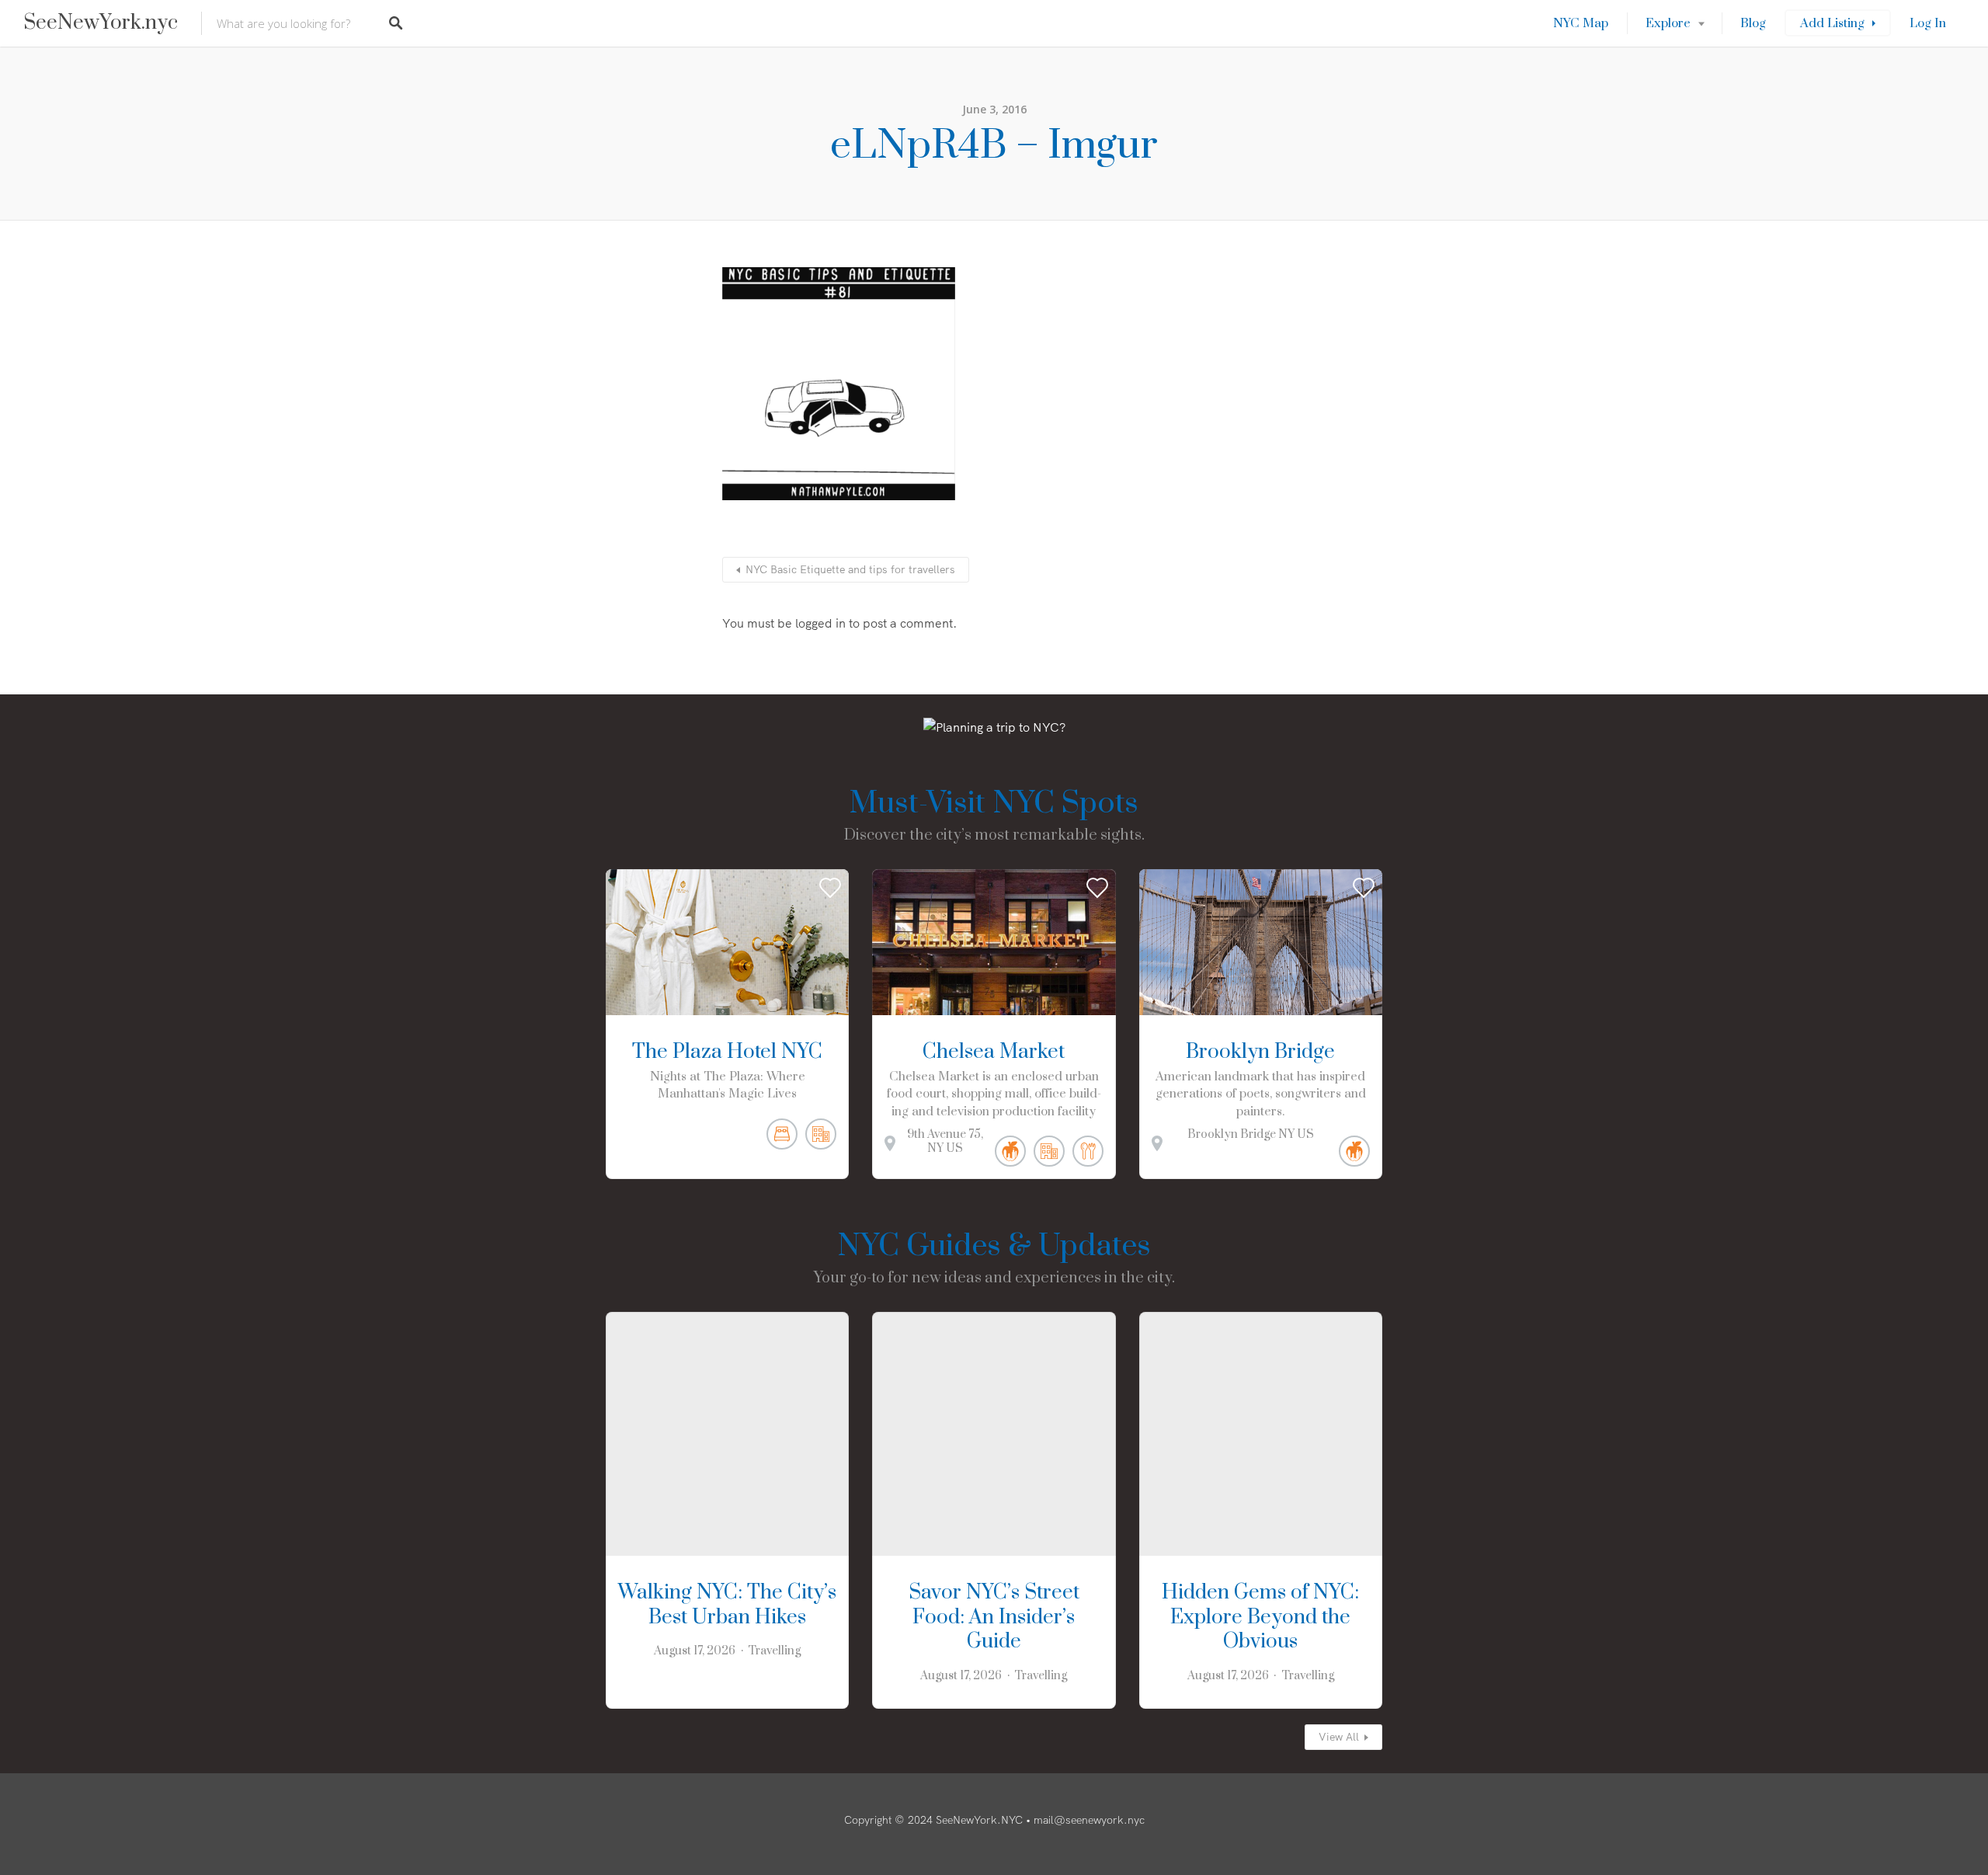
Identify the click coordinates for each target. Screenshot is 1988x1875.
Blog (1753, 23)
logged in (820, 623)
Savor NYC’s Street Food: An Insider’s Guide (994, 1618)
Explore (1668, 23)
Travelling (774, 1651)
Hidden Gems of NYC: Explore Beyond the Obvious (1260, 1618)
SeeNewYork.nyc (101, 23)
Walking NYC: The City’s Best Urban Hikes (727, 1605)
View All (1339, 1737)
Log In (1928, 23)
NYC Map (1581, 23)
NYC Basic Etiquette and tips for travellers (850, 569)
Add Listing (1832, 23)
